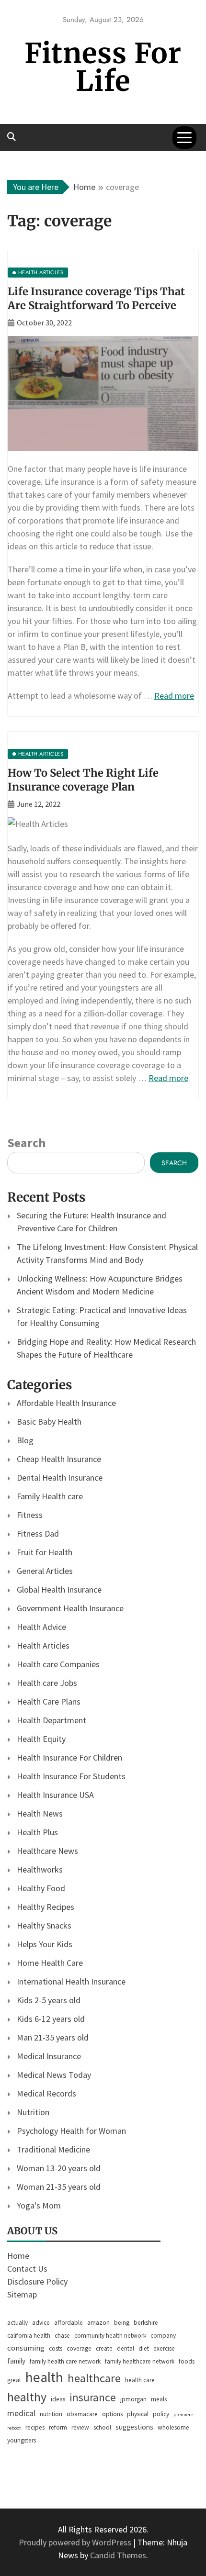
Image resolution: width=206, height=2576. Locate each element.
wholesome (173, 2427)
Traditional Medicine (53, 2149)
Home (18, 2256)
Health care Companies (58, 1664)
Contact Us (27, 2269)
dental (126, 2348)
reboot (14, 2428)
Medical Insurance (49, 2056)
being (122, 2323)
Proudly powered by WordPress (76, 2542)
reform (58, 2427)
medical (21, 2413)
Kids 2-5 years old (49, 2000)
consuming (26, 2348)
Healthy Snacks (44, 1925)
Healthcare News (47, 1851)
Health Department (51, 1720)
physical (138, 2414)
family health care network (65, 2361)
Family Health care (50, 1496)
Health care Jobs (47, 1683)
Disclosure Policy (37, 2281)
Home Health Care (50, 1963)
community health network (110, 2336)
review (80, 2427)
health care (140, 2380)
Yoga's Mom (39, 2205)
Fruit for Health (45, 1552)
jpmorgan (133, 2399)
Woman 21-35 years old (59, 2187)
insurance (93, 2397)
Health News (40, 1813)
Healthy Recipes (46, 1907)
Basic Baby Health (49, 1422)
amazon (98, 2323)
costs (56, 2348)
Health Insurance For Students (71, 1776)
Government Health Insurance (70, 1608)
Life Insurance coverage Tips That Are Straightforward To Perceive (96, 298)
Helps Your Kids (45, 1944)
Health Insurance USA (55, 1795)
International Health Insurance (71, 1981)
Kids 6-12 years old (51, 2019)
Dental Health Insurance (60, 1478)
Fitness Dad (38, 1533)
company (163, 2336)
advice (41, 2323)
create (104, 2348)
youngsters (22, 2440)
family (16, 2361)
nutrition (51, 2414)
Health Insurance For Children (69, 1757)
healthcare (94, 2378)
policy (161, 2414)
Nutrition (33, 2112)
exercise (164, 2348)
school (102, 2427)
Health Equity (41, 1739)
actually (17, 2323)
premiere (183, 2414)
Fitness (30, 1515)
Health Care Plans (49, 1701)
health (44, 2377)
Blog (25, 1440)
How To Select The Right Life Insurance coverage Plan (83, 780)
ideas (58, 2399)
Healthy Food (41, 1888)
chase (62, 2336)
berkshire (146, 2323)
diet (144, 2348)
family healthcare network (140, 2361)
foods (187, 2361)
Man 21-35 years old (53, 2037)
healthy (27, 2397)
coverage (79, 2348)
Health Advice (41, 1627)
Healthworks (40, 1869)
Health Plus (37, 1832)
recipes (35, 2427)
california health (29, 2336)
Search (26, 1143)
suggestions (134, 2427)
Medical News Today (54, 2075)
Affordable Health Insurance (66, 1403)
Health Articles (43, 1645)
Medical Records (46, 2093)
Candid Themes (118, 2555)
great (14, 2380)
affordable (69, 2323)
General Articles (45, 1571)
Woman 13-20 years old (59, 2168)
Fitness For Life (103, 67)
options (112, 2414)
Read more (174, 696)
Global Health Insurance (59, 1589)
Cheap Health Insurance (59, 1459)
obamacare (82, 2414)
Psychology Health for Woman (71, 2131)
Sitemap (22, 2294)
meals (159, 2399)
